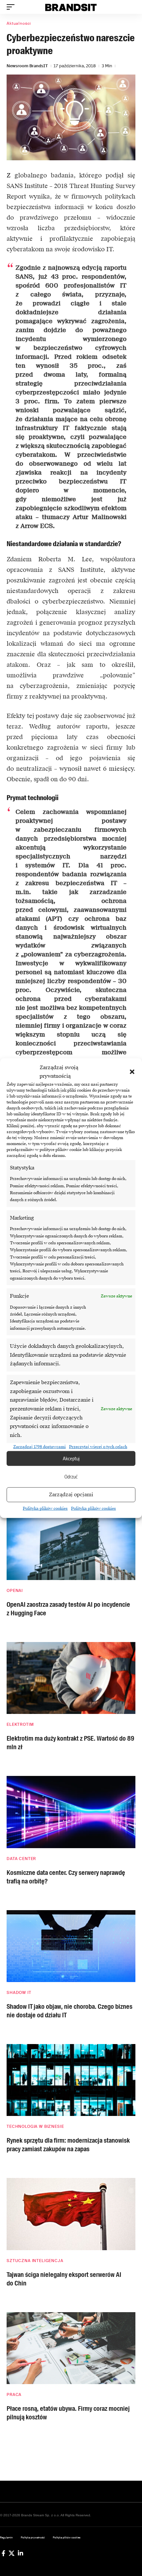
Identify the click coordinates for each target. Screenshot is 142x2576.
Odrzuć (71, 1476)
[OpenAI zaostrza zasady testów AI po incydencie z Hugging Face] (71, 1544)
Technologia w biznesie (35, 2126)
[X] (12, 2553)
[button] (132, 1072)
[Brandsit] (71, 7)
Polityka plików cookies (45, 1508)
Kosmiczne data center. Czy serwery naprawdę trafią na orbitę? (66, 1877)
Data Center (21, 1859)
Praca (14, 2395)
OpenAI (15, 1591)
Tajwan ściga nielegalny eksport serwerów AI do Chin (64, 2279)
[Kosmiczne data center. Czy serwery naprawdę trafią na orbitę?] (71, 1812)
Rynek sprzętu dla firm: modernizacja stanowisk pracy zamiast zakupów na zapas (68, 2145)
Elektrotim (20, 1724)
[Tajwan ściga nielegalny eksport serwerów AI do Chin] (71, 2214)
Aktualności (19, 23)
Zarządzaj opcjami (71, 1495)
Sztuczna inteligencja (35, 2261)
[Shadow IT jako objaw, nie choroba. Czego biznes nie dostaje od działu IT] (71, 1946)
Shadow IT (19, 1993)
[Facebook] (3, 2553)
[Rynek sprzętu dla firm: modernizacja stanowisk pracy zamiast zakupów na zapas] (71, 2080)
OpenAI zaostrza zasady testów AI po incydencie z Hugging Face (68, 1609)
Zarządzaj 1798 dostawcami (39, 1446)
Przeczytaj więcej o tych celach (98, 1446)
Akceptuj (71, 1458)
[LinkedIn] (20, 2553)
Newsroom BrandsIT (27, 66)
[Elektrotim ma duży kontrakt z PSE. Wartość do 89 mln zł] (71, 1678)
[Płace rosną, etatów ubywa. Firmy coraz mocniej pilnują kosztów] (71, 2348)
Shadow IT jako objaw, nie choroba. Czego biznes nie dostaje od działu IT (70, 2011)
